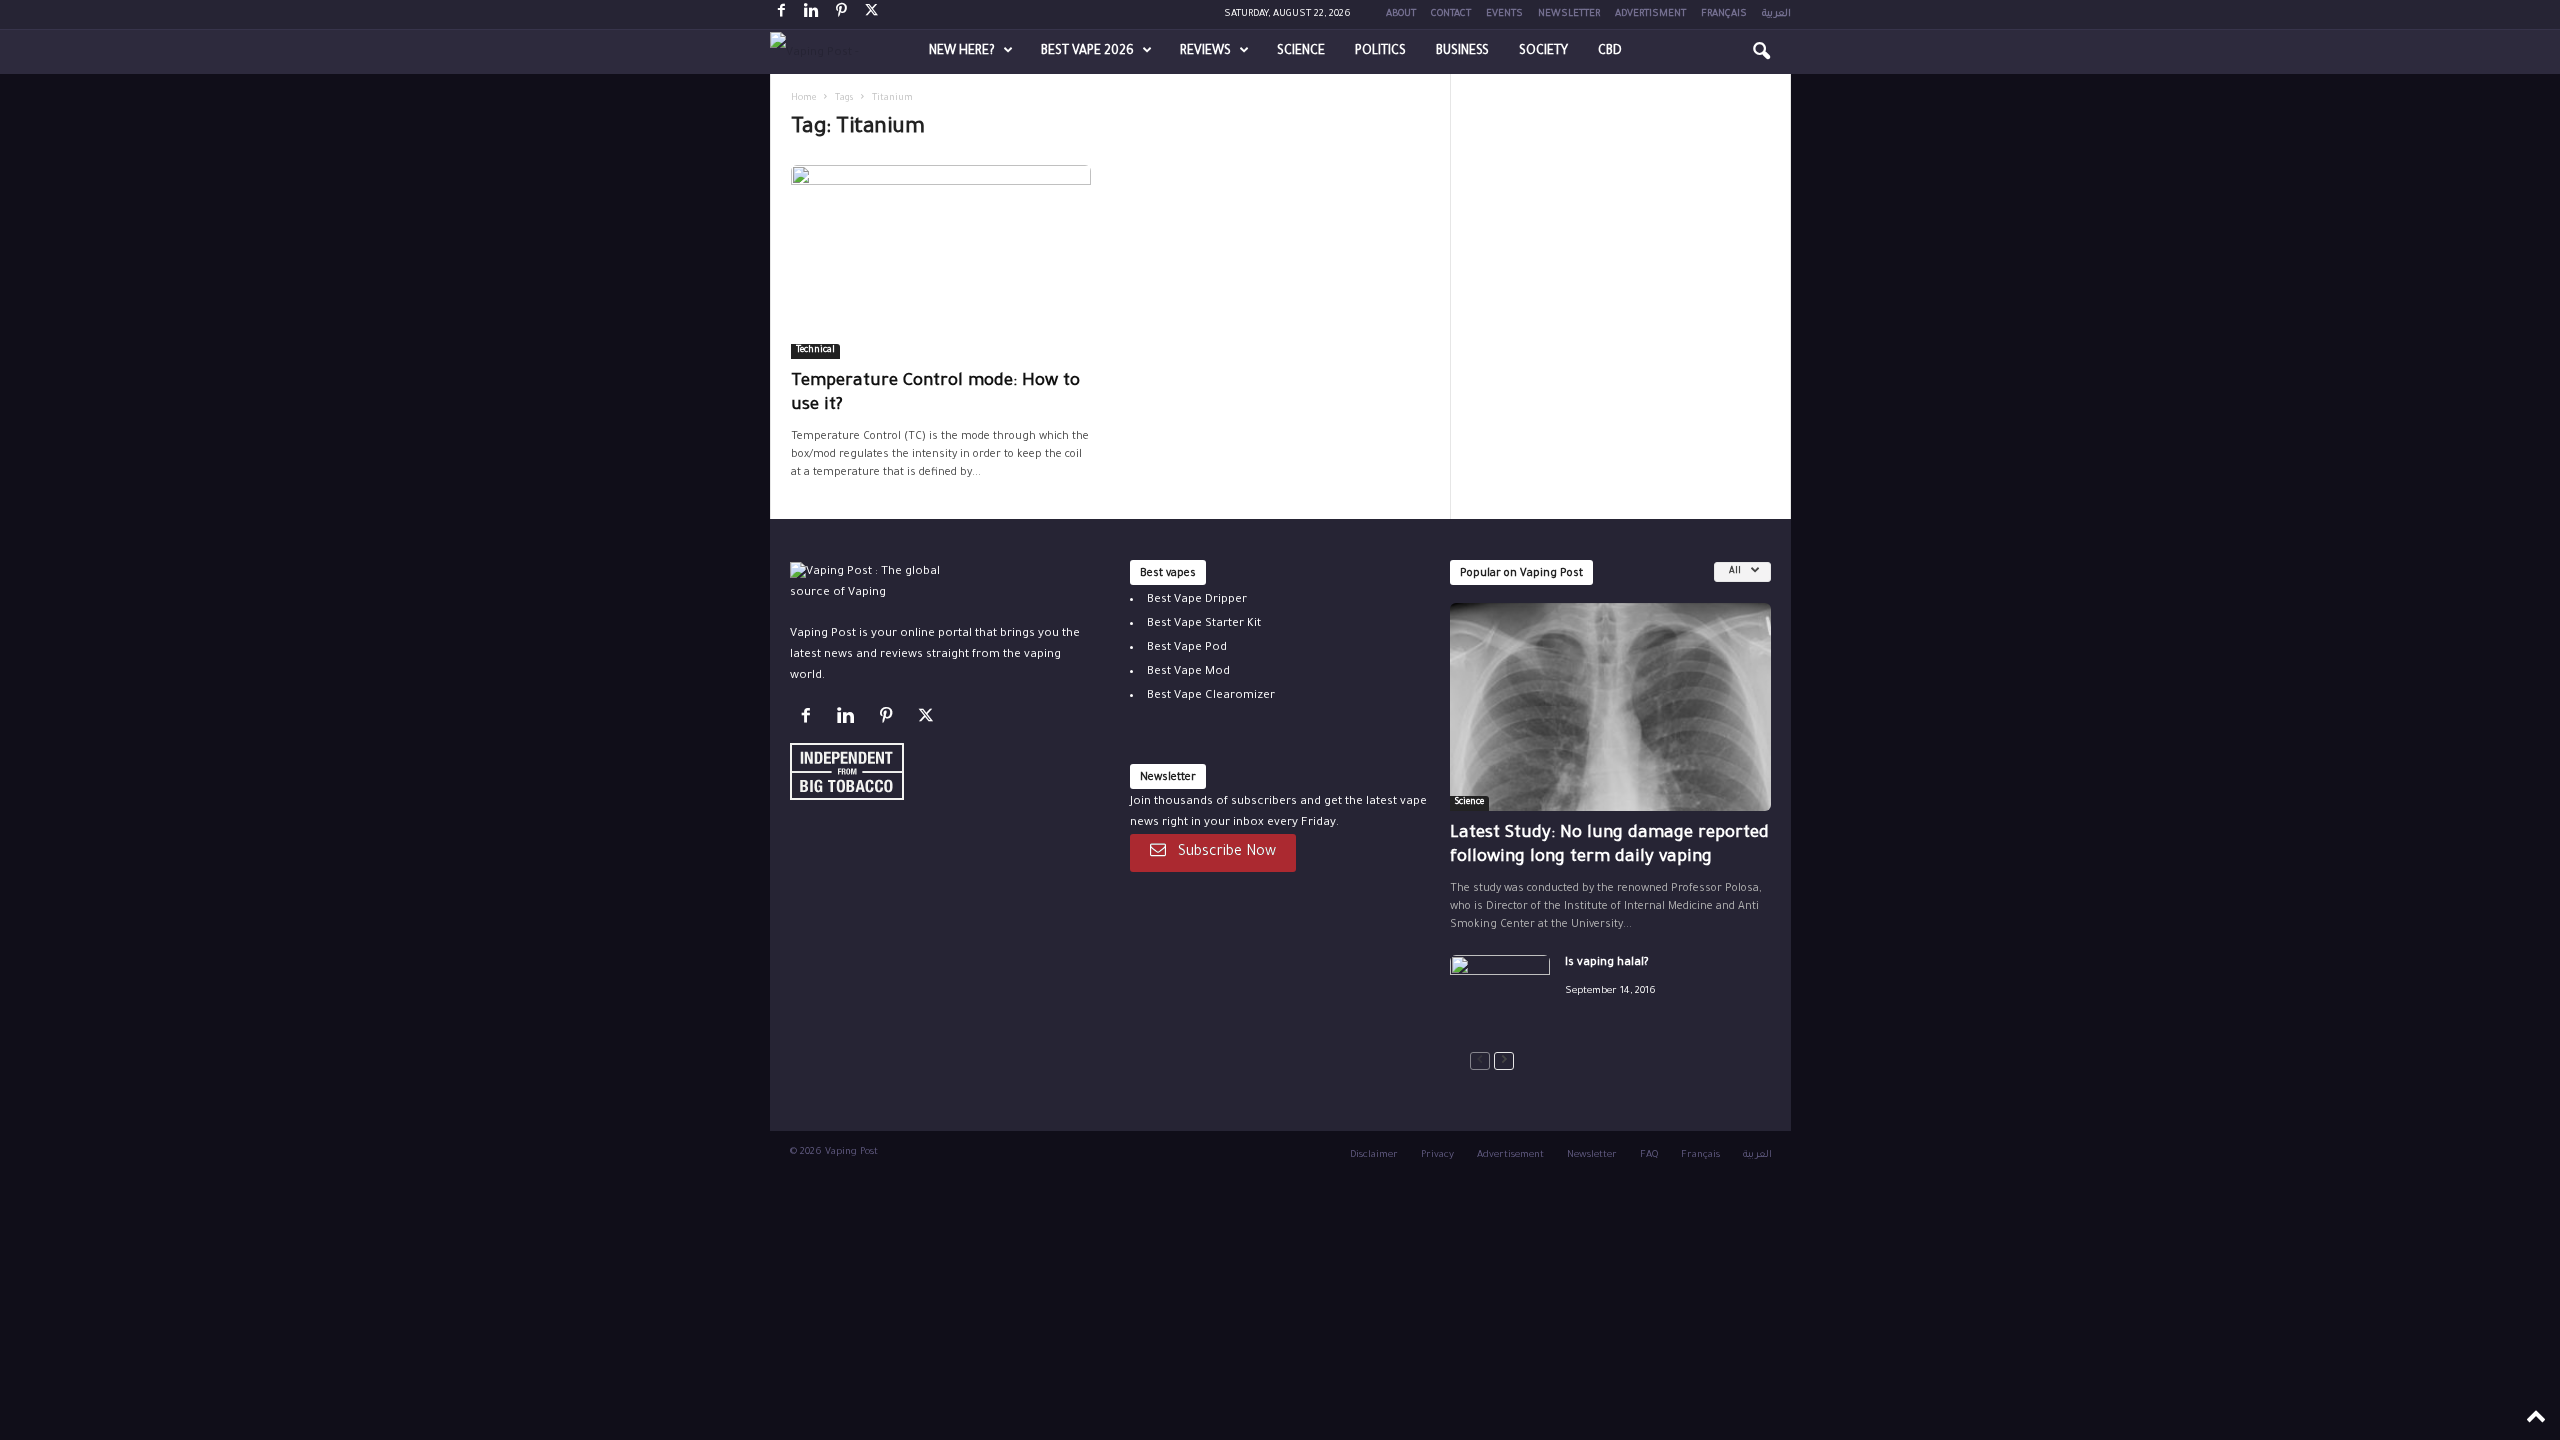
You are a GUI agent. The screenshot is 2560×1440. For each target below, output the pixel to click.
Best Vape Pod (1187, 648)
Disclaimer (1374, 1155)
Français (1724, 14)
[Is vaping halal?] (1500, 992)
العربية (1776, 14)
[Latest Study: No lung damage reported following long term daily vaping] (1610, 707)
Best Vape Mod (1188, 672)
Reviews (1205, 52)
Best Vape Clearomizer (1211, 696)
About (1401, 14)
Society (1543, 52)
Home (803, 99)
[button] (1761, 52)
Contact (1451, 14)
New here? (962, 52)
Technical (815, 351)
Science (1301, 52)
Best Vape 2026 (1087, 52)
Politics (1380, 52)
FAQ (1649, 1155)
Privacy (1437, 1155)
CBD (1610, 52)
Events (1504, 14)
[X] (872, 14)
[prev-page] (1480, 1061)
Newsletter (1569, 14)
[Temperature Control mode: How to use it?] (941, 262)
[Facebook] (782, 14)
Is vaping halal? (1607, 963)
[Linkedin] (812, 14)
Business (1462, 52)
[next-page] (1504, 1061)
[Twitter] (928, 720)
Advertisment (1650, 14)
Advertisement (1510, 1155)
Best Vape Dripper (1197, 600)
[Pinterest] (842, 14)
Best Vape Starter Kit (1204, 624)
